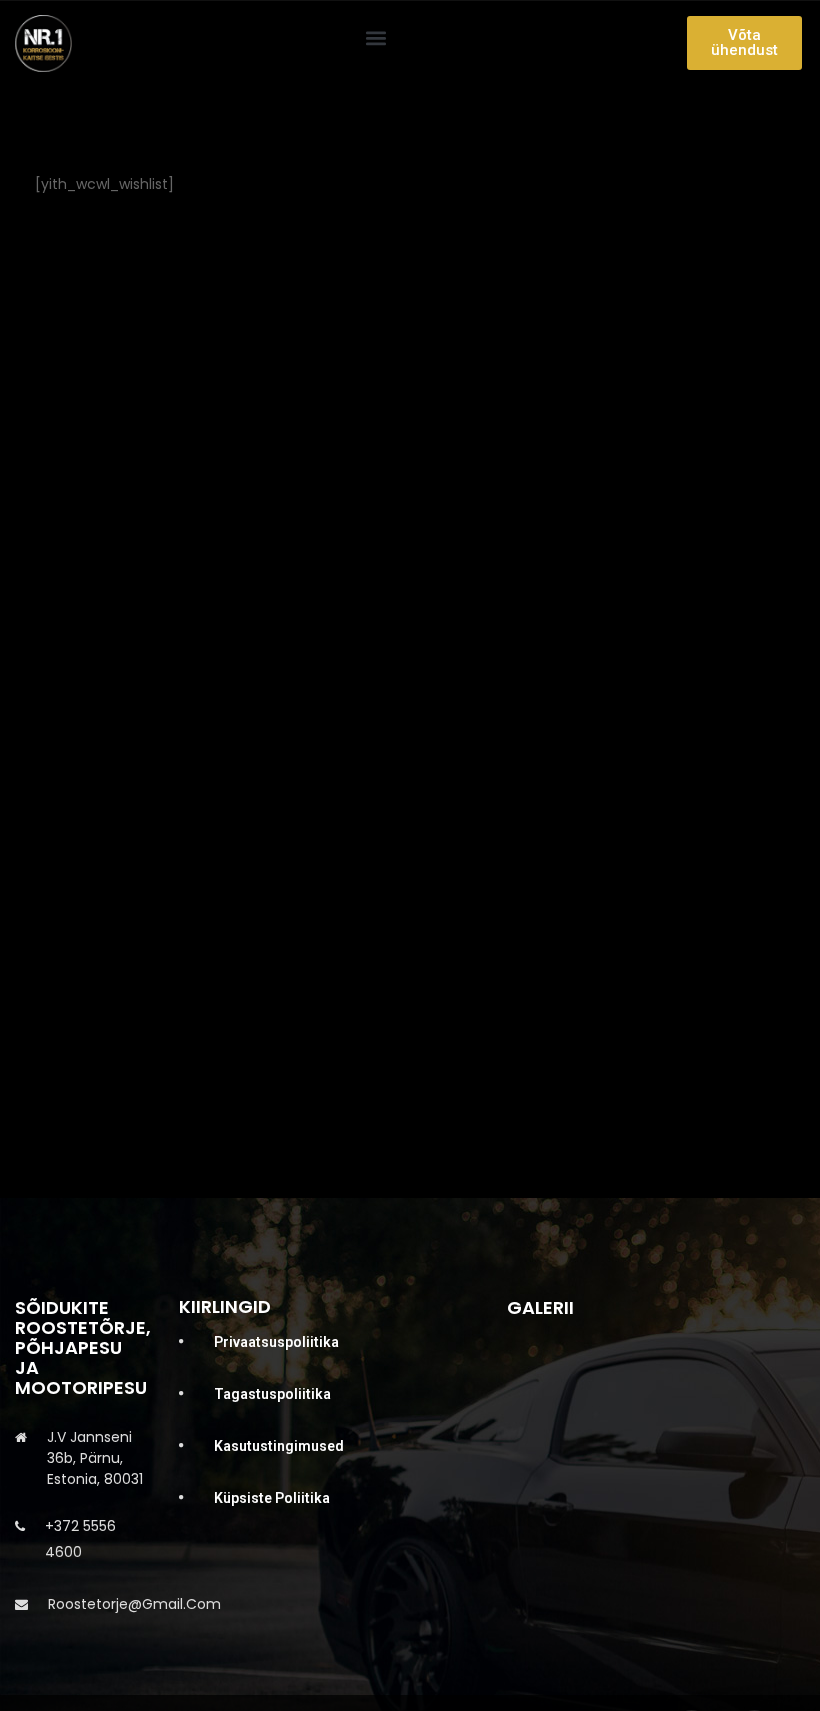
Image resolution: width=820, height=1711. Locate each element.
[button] (376, 38)
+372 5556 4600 (80, 1539)
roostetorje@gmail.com (134, 1604)
